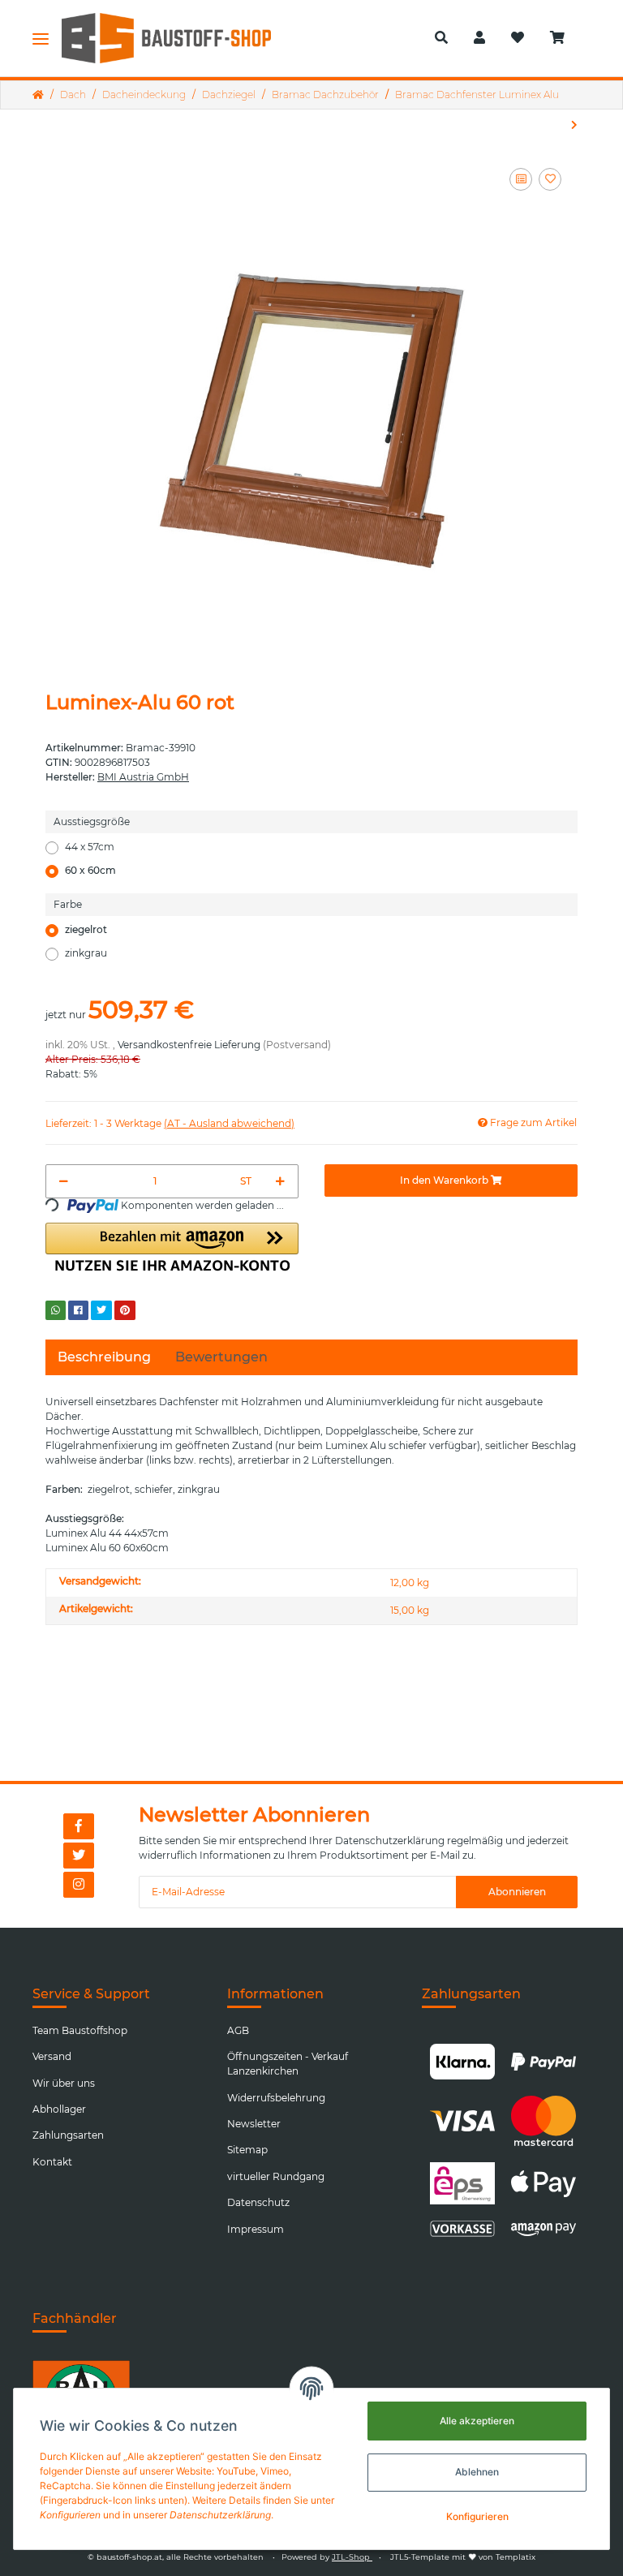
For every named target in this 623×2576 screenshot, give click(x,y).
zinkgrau (86, 953)
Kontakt (52, 2162)
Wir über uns (64, 2083)
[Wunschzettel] (518, 38)
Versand (52, 2056)
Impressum (256, 2229)
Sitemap (247, 2150)
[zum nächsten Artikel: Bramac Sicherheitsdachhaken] (574, 125)
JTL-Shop (352, 2557)
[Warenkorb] (564, 38)
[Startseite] (38, 95)
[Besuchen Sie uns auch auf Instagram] (79, 1885)
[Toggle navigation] (41, 38)
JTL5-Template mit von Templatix (463, 2557)
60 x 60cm (90, 870)
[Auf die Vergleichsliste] (521, 179)
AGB (238, 2030)
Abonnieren (517, 1892)
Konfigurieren (477, 2516)
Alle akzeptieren (477, 2421)
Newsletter (254, 2124)
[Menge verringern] (64, 1181)
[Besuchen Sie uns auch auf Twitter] (79, 1856)
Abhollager (59, 2109)
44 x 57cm (90, 847)
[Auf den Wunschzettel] (550, 179)
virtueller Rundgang (276, 2176)
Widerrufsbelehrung (276, 2098)
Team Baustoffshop (80, 2030)
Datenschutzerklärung (390, 1841)
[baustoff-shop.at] (178, 38)
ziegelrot (86, 929)
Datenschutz (258, 2202)
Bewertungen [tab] (221, 1357)
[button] (441, 38)
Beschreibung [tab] (104, 1357)
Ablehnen (477, 2472)
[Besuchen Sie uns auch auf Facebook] (79, 1826)
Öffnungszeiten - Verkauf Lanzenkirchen (288, 2064)
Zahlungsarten (68, 2135)
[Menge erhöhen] (280, 1181)
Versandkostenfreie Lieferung (189, 1045)
